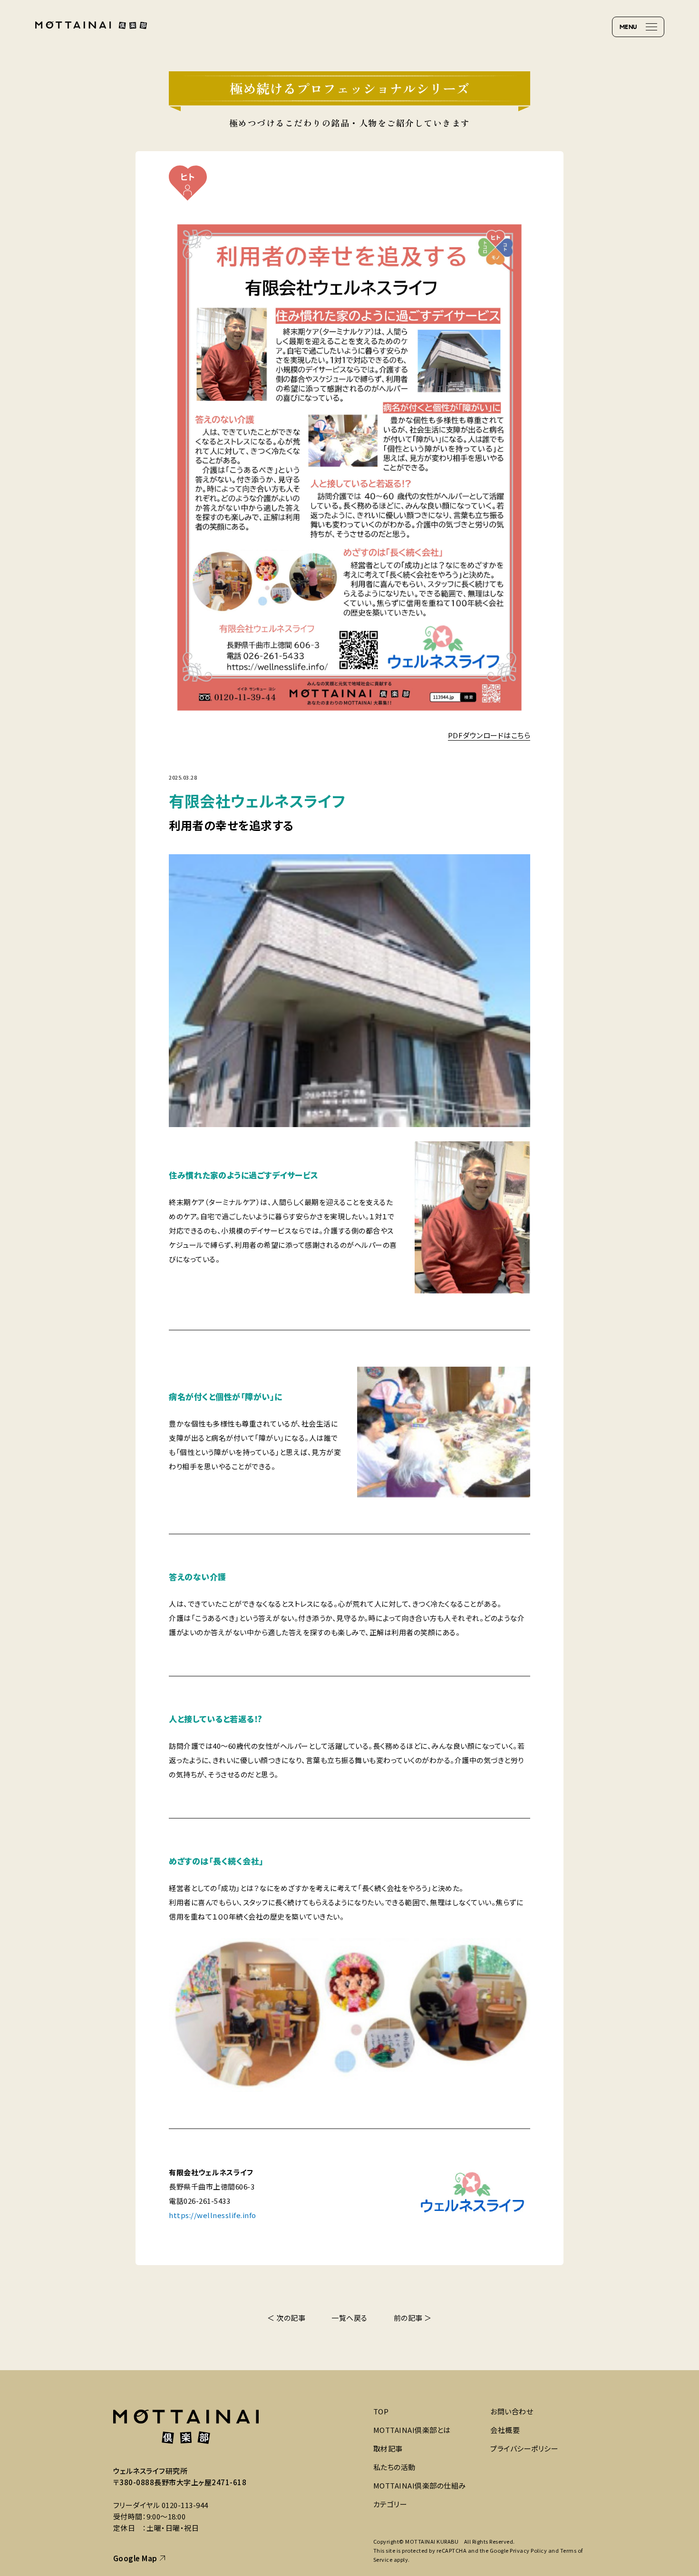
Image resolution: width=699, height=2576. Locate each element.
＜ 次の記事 (286, 2318)
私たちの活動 (394, 2467)
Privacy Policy (528, 2550)
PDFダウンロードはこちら (489, 735)
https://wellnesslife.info (213, 2215)
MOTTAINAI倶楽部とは (412, 2430)
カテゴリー (390, 2504)
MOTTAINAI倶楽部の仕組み (420, 2485)
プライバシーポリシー (524, 2448)
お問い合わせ (512, 2411)
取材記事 (388, 2448)
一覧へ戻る (349, 2318)
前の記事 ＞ (413, 2318)
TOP (381, 2411)
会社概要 (505, 2430)
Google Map (135, 2558)
